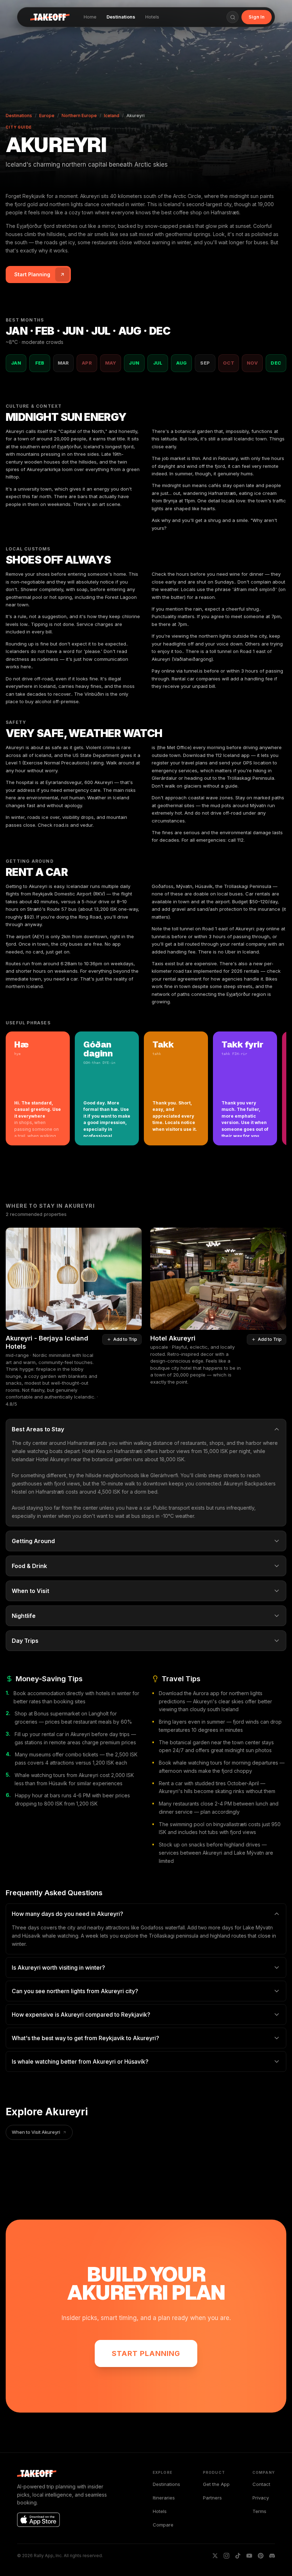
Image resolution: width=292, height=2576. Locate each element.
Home (90, 17)
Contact (261, 2484)
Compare (163, 2525)
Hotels (152, 17)
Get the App (216, 2484)
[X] (215, 2556)
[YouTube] (249, 2556)
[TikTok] (238, 2556)
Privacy (261, 2498)
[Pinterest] (261, 2556)
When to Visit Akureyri (36, 2132)
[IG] (226, 2556)
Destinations (121, 17)
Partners (212, 2498)
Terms (259, 2511)
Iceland (112, 116)
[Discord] (272, 2556)
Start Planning (146, 2353)
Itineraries (164, 2498)
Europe (47, 116)
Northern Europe (79, 116)
